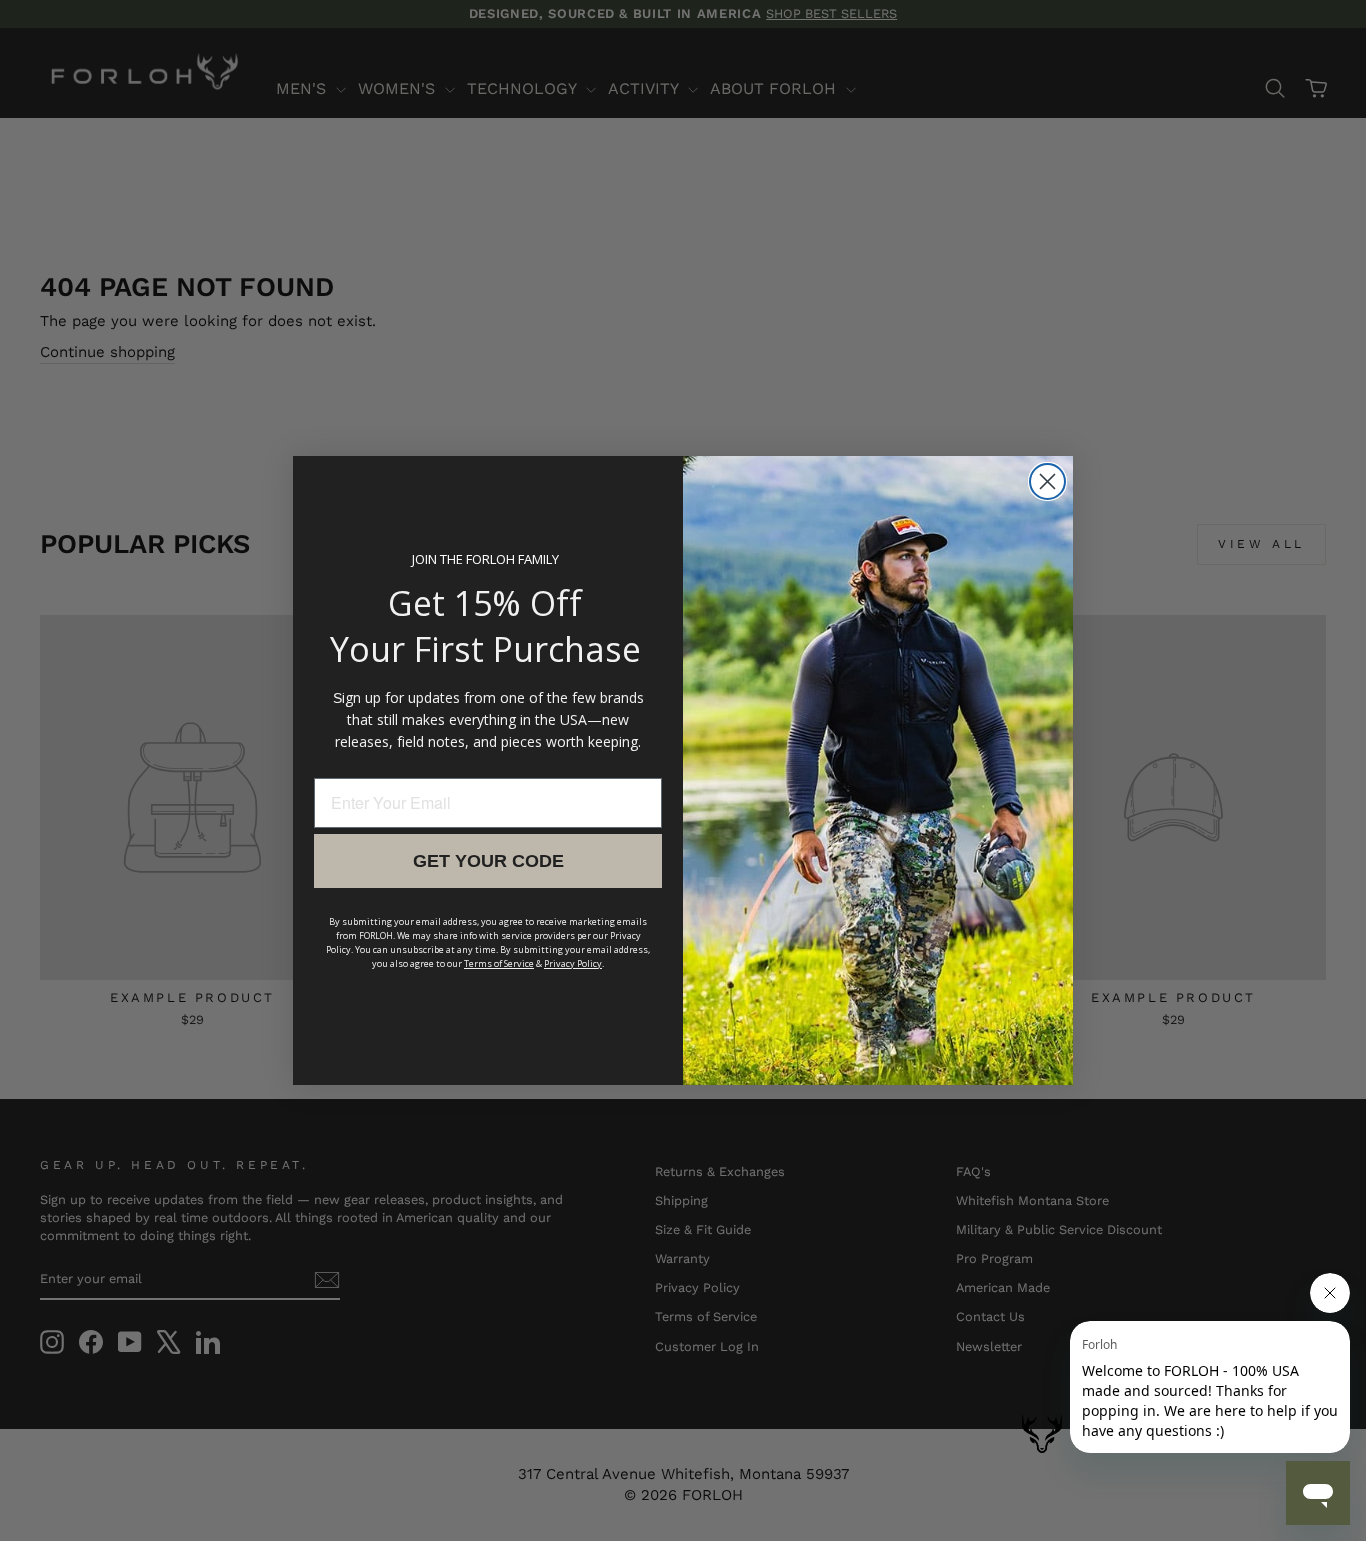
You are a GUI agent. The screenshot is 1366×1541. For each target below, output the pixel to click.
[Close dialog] (1047, 481)
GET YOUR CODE (488, 861)
